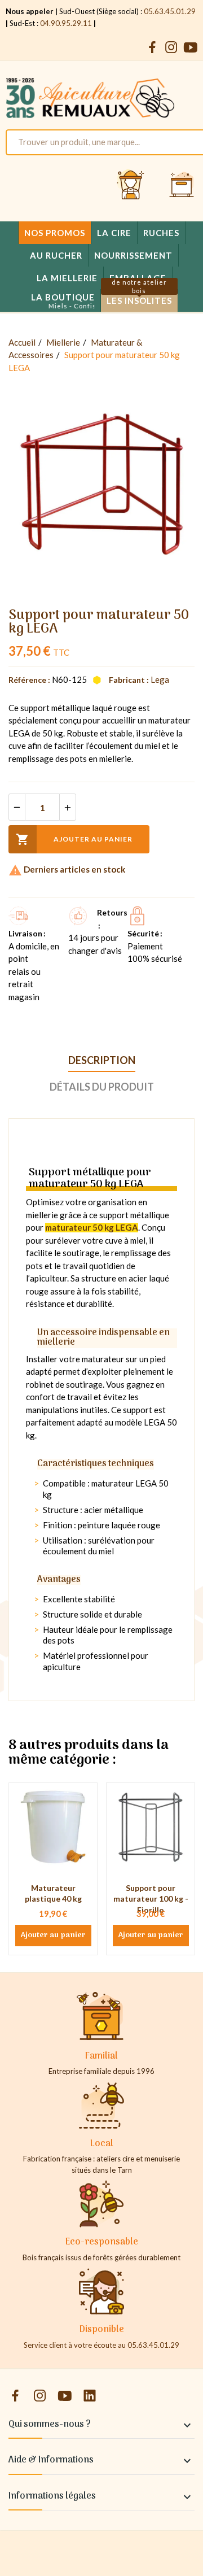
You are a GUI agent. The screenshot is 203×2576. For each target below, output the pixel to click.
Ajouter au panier (74, 839)
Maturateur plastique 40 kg (53, 1893)
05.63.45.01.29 (170, 11)
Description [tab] (102, 1060)
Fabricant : (129, 680)
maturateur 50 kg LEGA (92, 1227)
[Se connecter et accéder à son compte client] (131, 185)
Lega (160, 679)
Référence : (29, 680)
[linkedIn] (90, 2396)
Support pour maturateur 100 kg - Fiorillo (151, 1899)
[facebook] (152, 48)
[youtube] (191, 48)
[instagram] (171, 48)
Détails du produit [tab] (102, 1087)
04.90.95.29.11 (66, 23)
